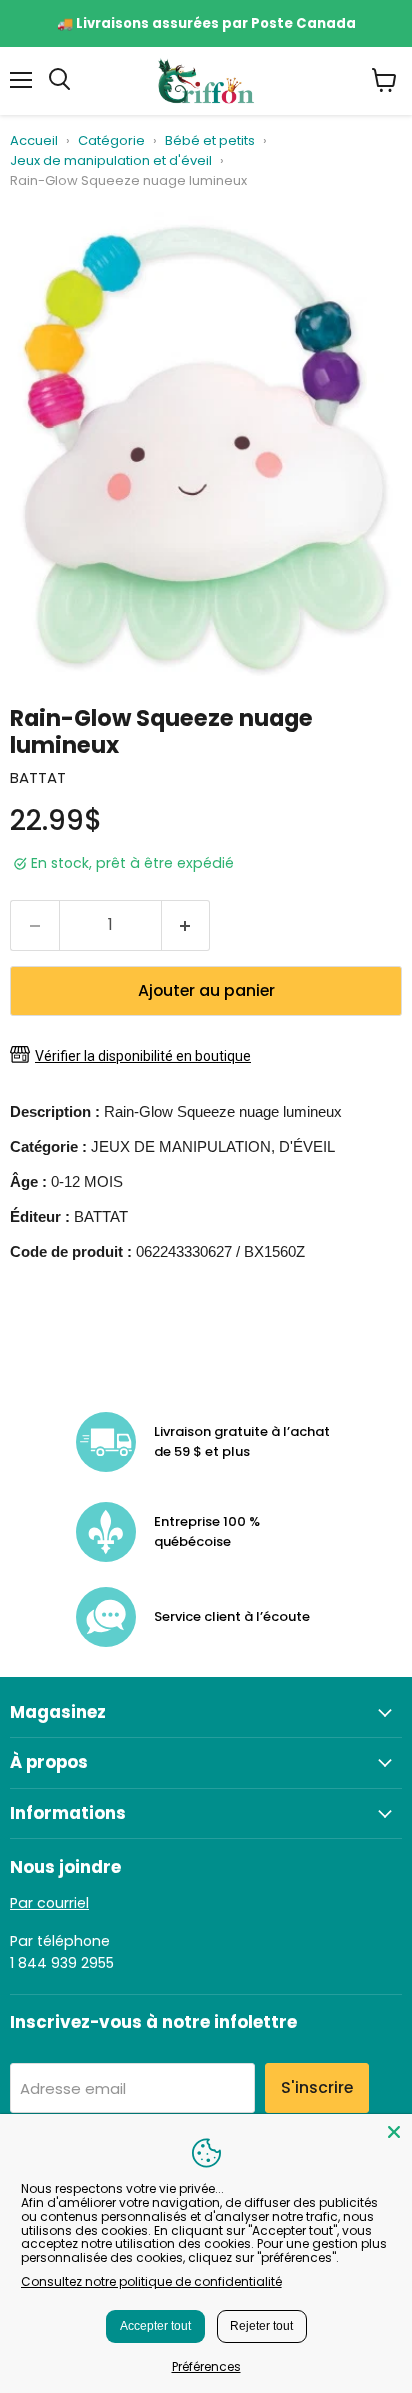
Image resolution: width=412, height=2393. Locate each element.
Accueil (34, 141)
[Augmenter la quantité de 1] (186, 925)
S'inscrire (317, 2087)
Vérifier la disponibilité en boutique (143, 1056)
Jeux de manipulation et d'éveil (111, 161)
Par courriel (49, 1903)
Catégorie (111, 141)
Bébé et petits (210, 141)
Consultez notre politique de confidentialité (151, 2281)
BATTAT (38, 777)
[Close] (394, 2132)
